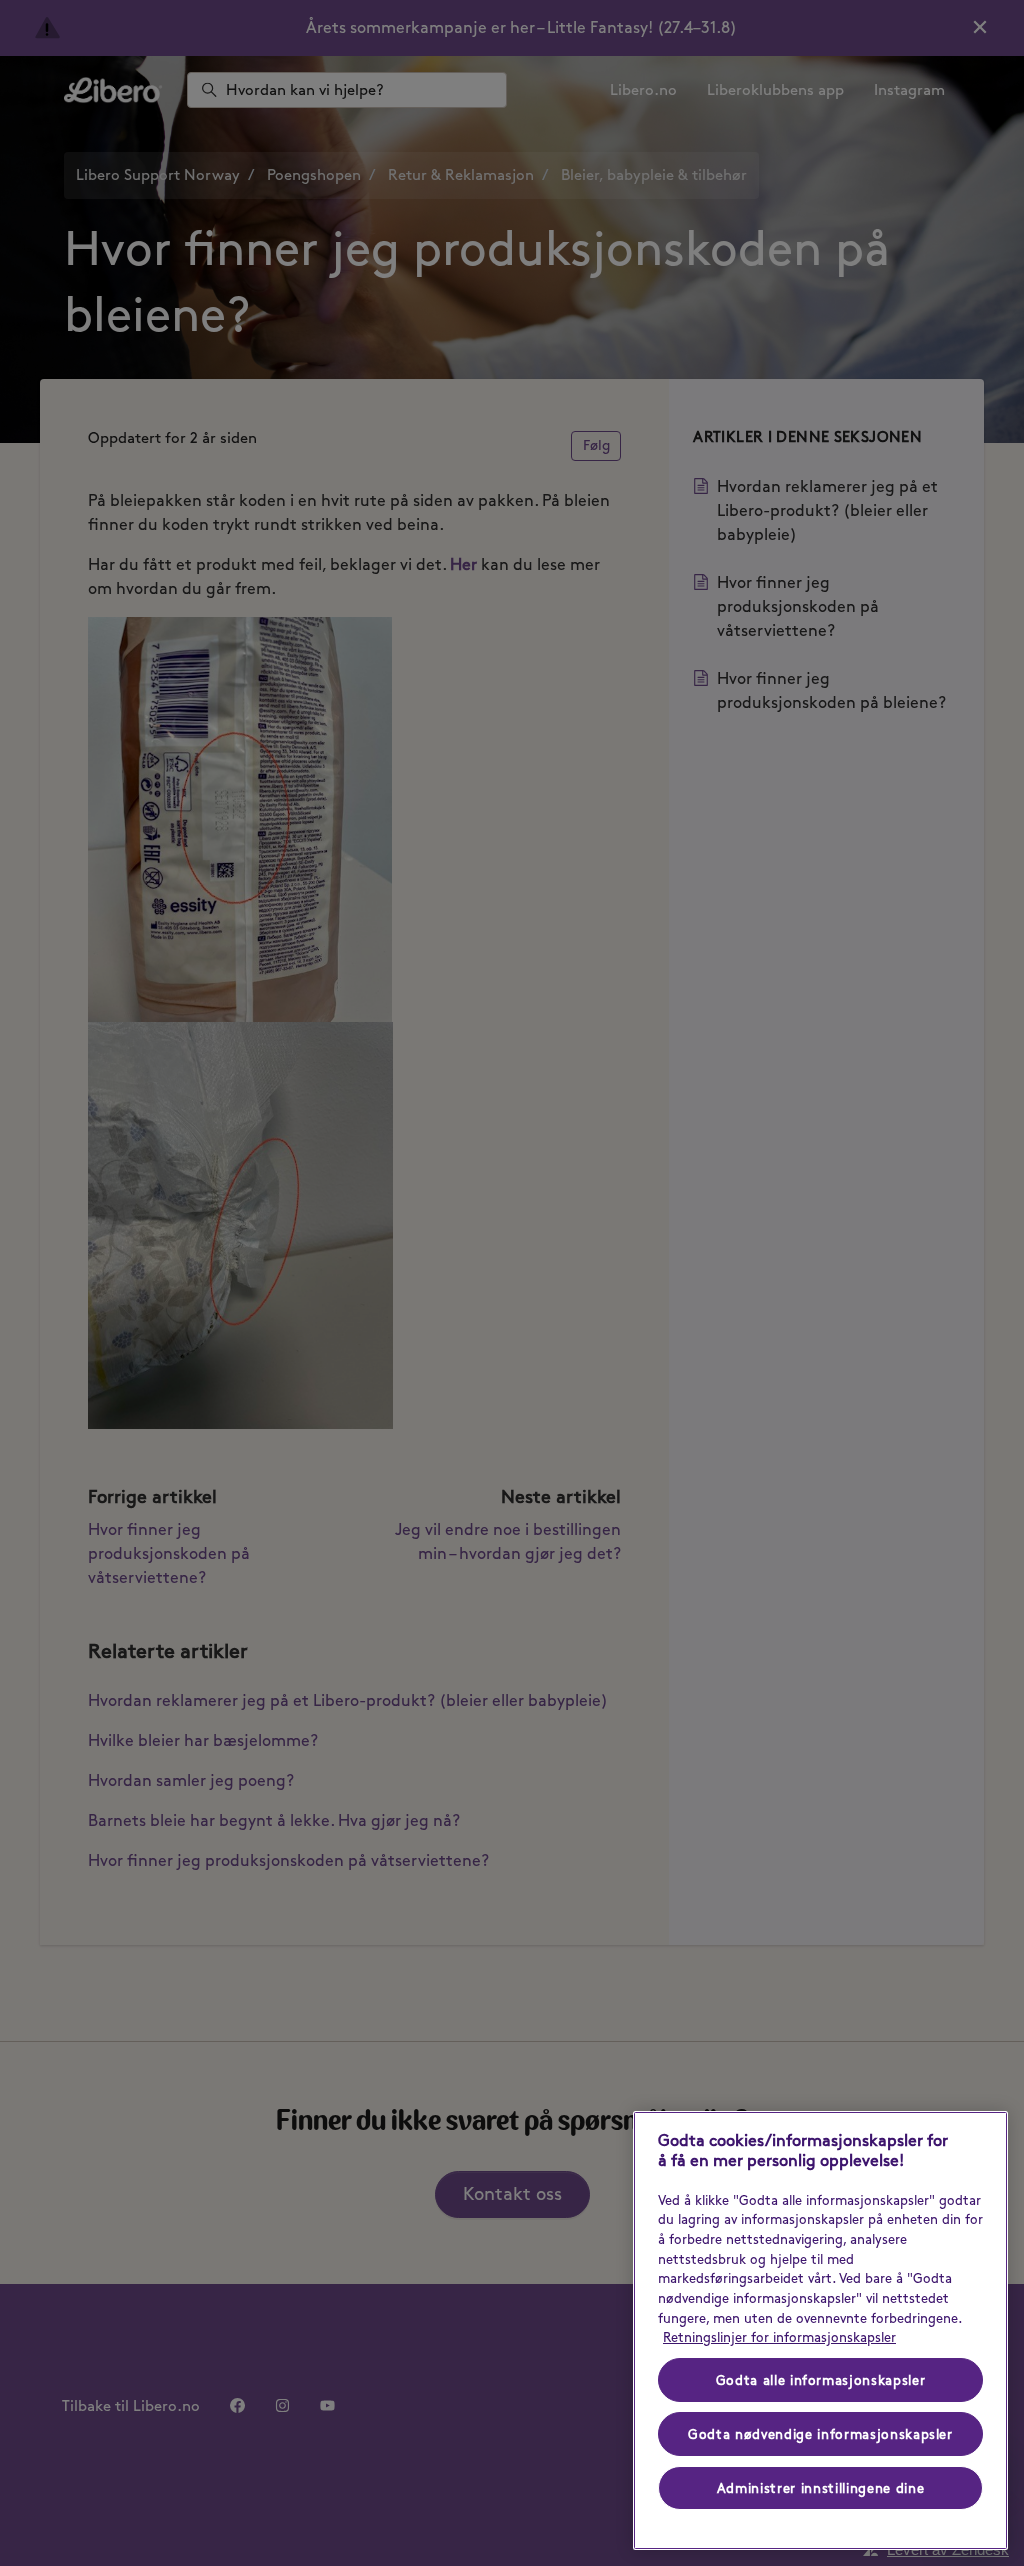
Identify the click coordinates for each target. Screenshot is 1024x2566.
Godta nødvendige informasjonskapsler (820, 2434)
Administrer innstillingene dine (820, 2488)
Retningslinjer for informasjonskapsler (779, 2337)
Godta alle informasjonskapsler (821, 2380)
